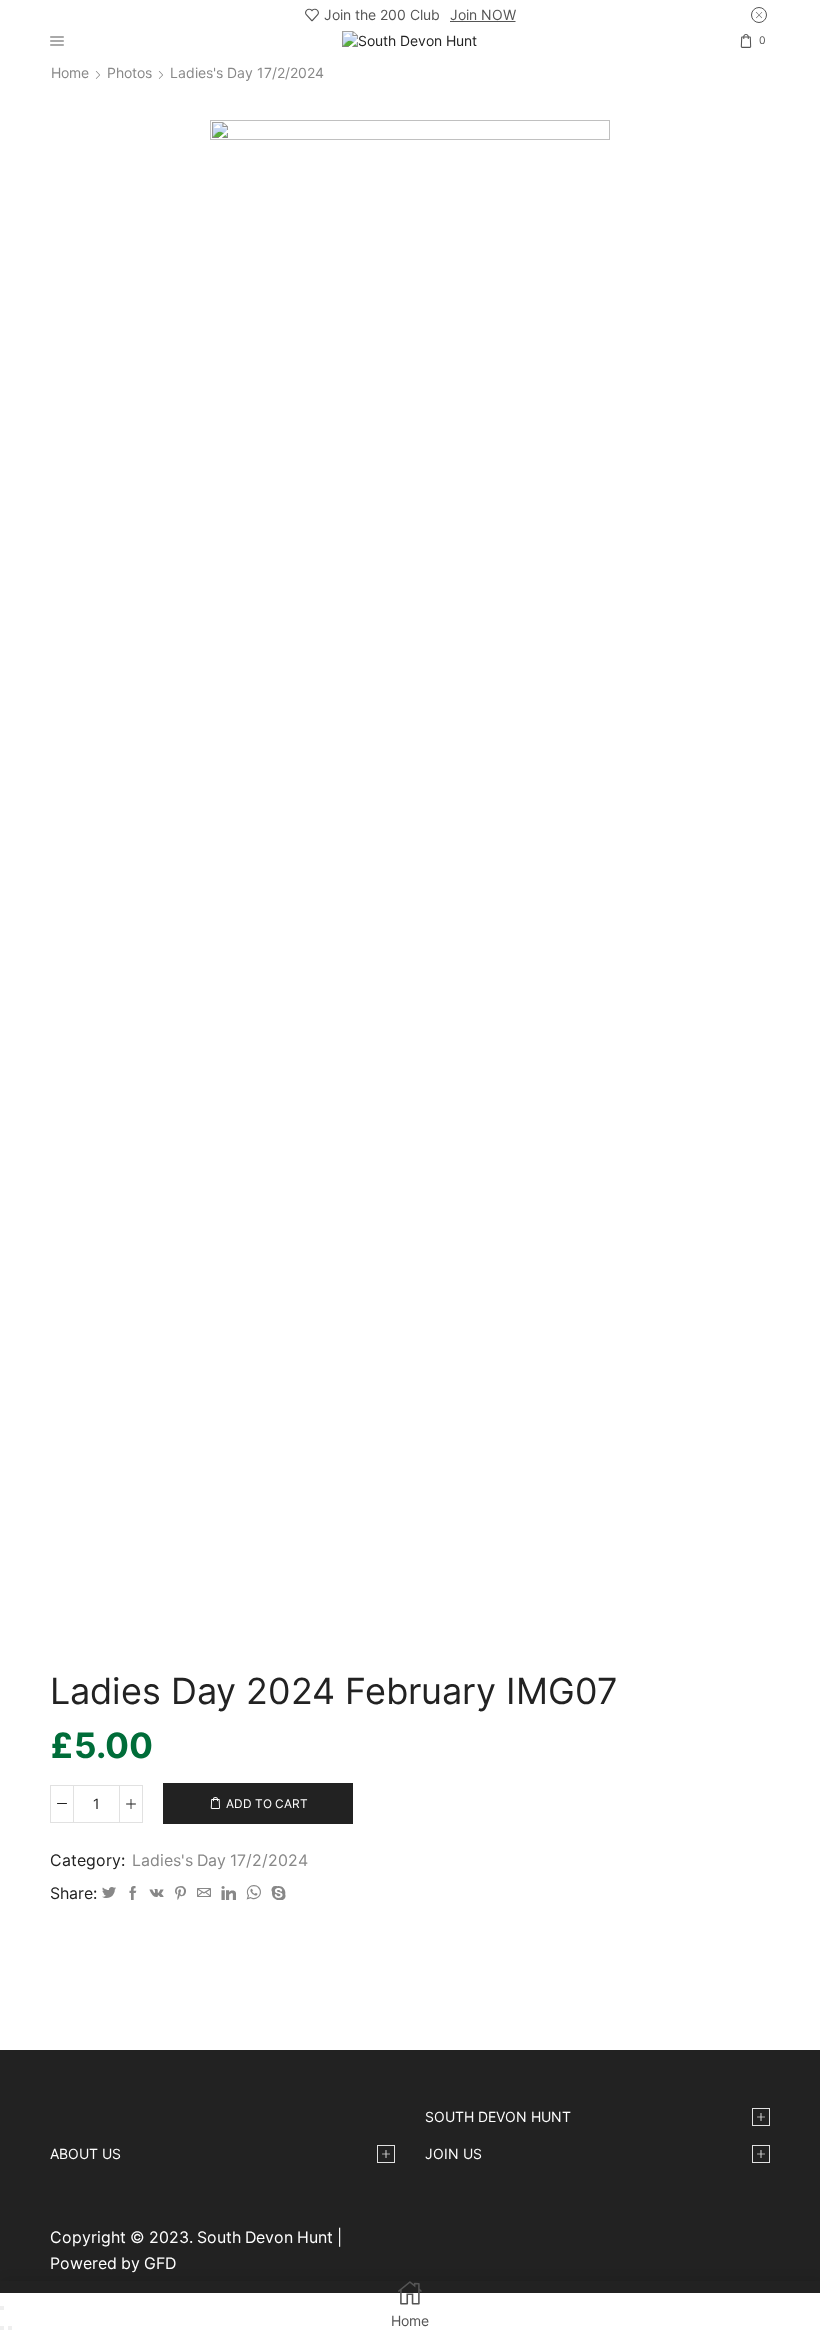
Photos (129, 72)
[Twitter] (109, 1893)
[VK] (157, 1893)
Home (70, 72)
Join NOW (483, 14)
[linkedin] (228, 1893)
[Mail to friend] (204, 1893)
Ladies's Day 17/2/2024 (247, 72)
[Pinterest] (180, 1893)
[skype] (276, 1893)
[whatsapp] (253, 1893)
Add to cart (267, 1803)
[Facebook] (133, 1893)
